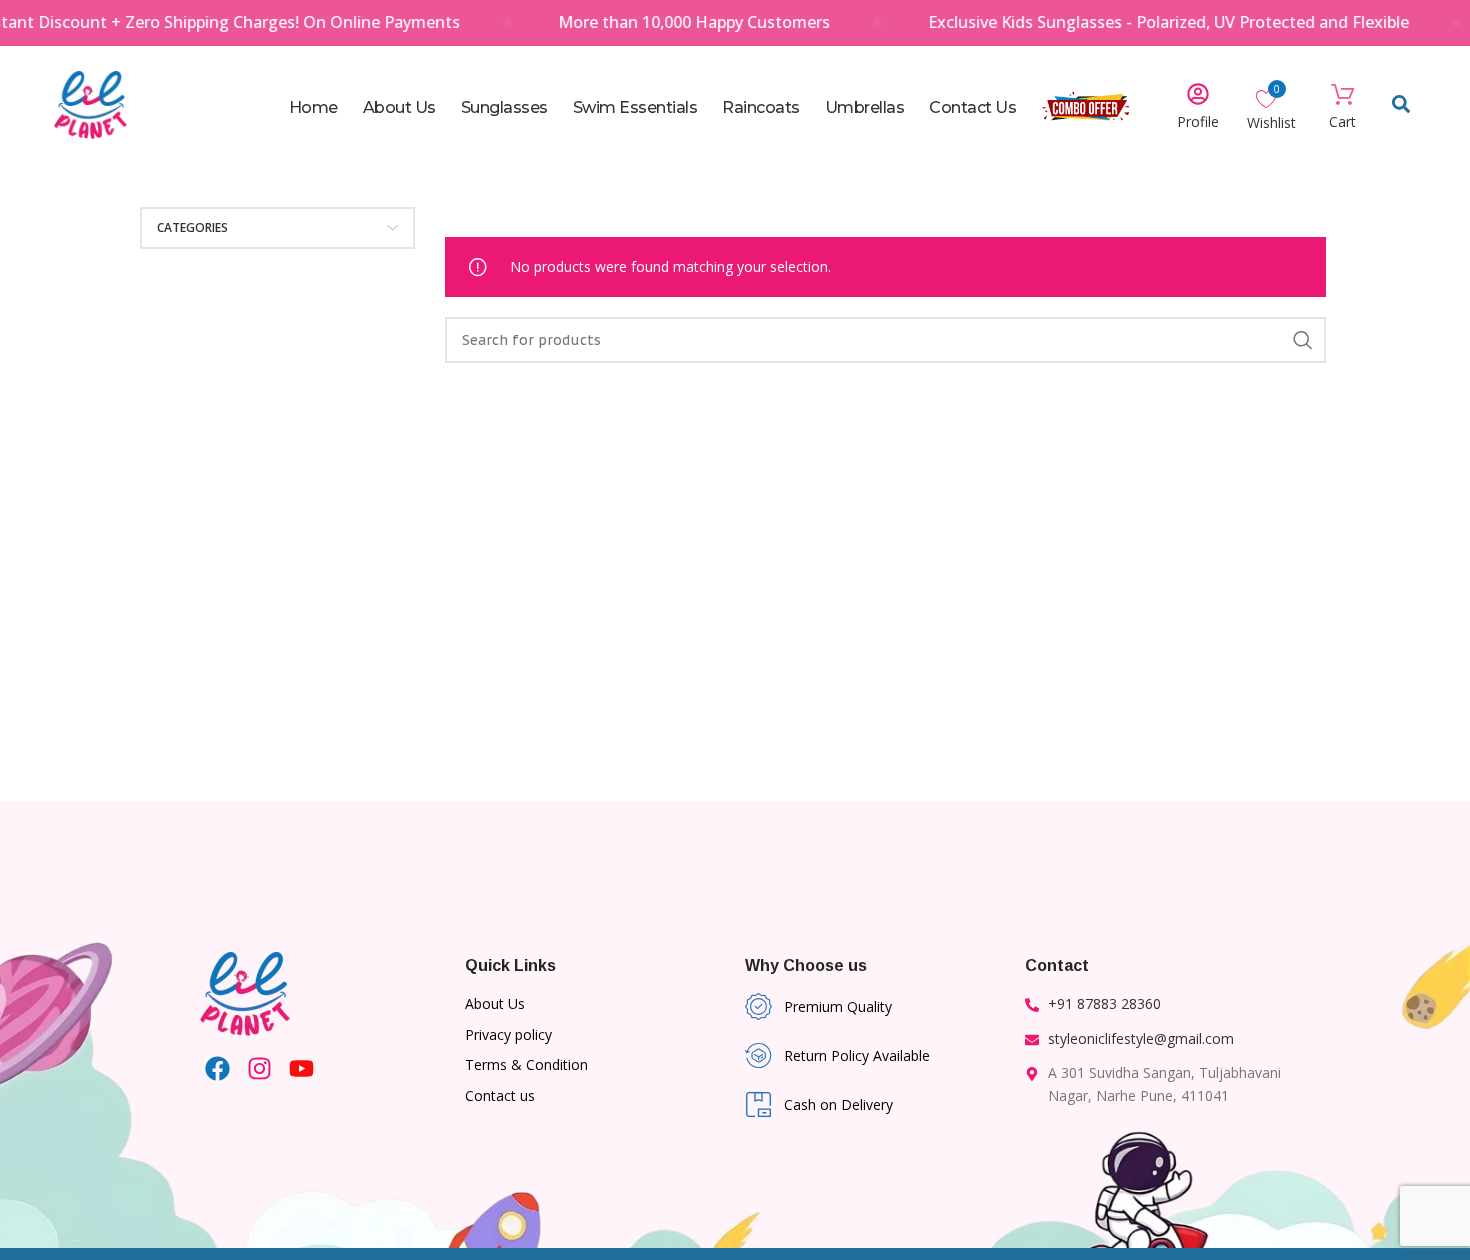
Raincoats (761, 107)
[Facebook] (217, 1068)
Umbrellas (865, 107)
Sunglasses (504, 107)
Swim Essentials (635, 107)
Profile (1198, 121)
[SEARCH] (1303, 340)
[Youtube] (301, 1068)
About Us (399, 107)
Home (313, 107)
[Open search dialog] (1401, 108)
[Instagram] (259, 1068)
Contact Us (972, 107)
